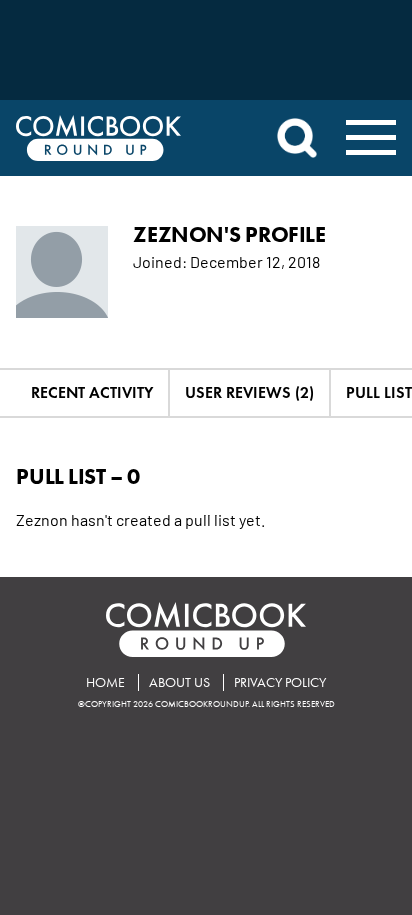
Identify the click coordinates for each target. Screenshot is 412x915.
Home (105, 682)
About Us (179, 682)
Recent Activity (92, 392)
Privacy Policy (280, 682)
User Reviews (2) (249, 392)
